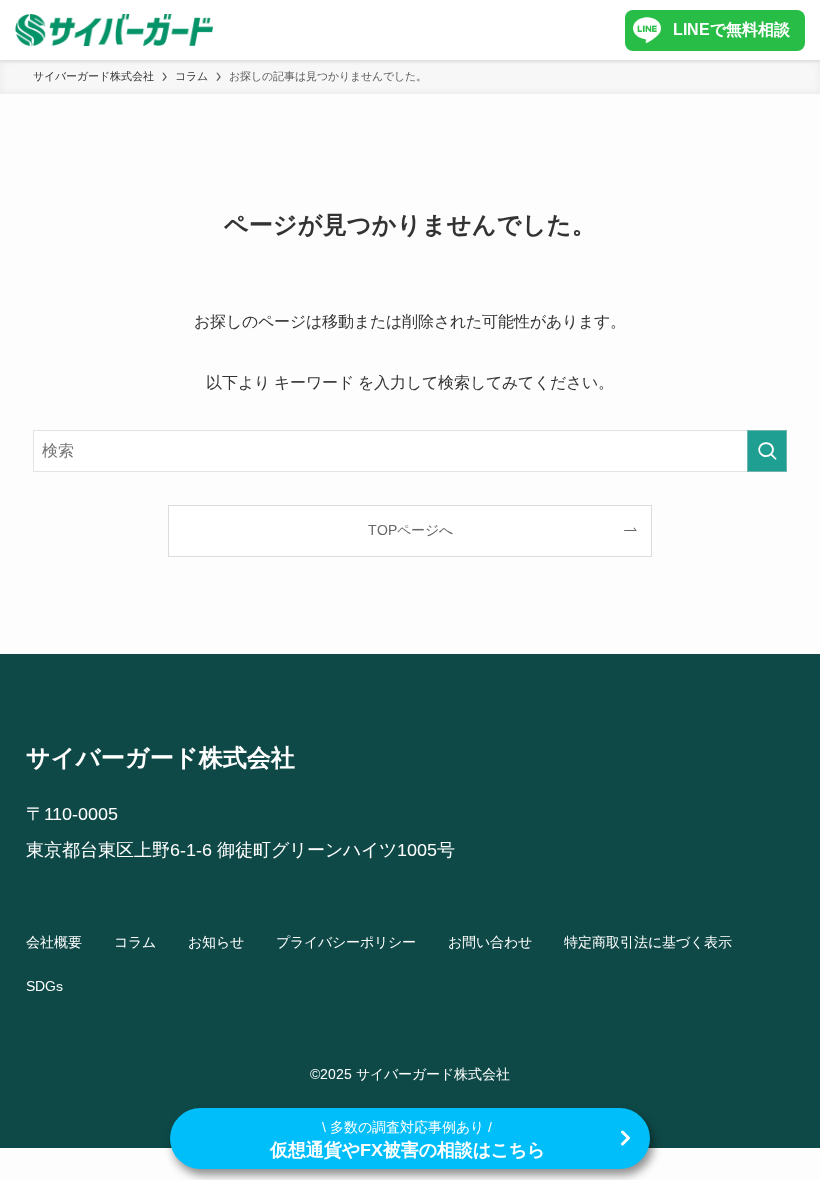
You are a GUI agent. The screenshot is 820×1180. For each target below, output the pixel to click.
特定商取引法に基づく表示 (648, 942)
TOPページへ (410, 530)
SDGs (44, 986)
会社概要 (54, 942)
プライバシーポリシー (346, 942)
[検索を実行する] (767, 451)
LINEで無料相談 (731, 29)
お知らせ (216, 942)
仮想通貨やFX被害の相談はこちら (407, 1139)
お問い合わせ (490, 942)
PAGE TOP (780, 1128)
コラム (135, 942)
